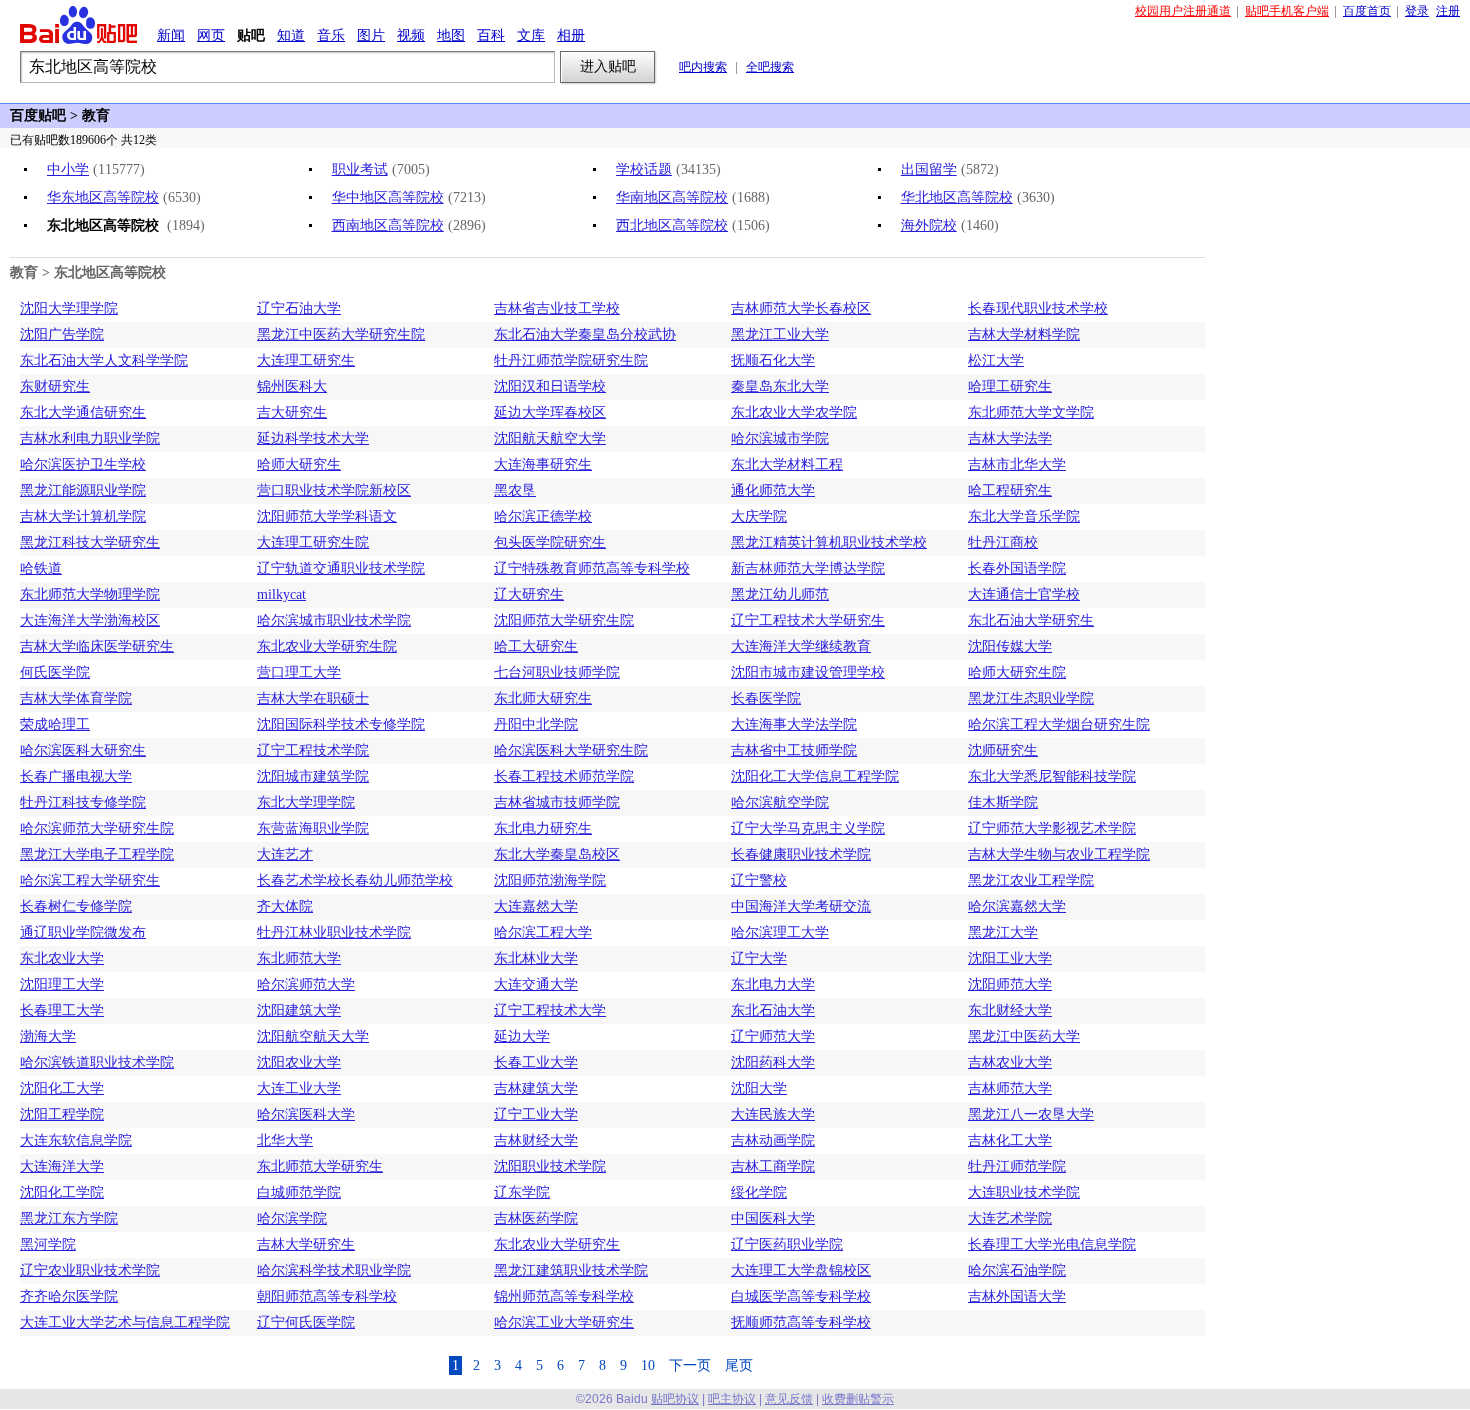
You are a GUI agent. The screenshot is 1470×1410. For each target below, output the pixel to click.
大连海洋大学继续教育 (801, 646)
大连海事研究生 (543, 464)
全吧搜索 (770, 67)
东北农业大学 (62, 958)
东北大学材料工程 (787, 464)
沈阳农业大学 (299, 1062)
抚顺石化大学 (773, 360)
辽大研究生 (529, 594)
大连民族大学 (773, 1114)
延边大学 (522, 1036)
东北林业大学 (536, 958)
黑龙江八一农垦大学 (1031, 1114)
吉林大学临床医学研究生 (97, 646)
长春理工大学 (62, 1010)
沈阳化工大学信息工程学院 (815, 776)
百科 (491, 35)
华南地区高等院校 (672, 197)
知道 (291, 35)
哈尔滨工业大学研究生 (564, 1322)
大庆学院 (759, 516)
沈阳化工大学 (62, 1088)
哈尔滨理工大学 (780, 932)
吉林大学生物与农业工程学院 (1059, 854)
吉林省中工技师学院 (794, 750)
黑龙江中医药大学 (1024, 1036)
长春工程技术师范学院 (564, 776)
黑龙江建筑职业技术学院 (571, 1270)
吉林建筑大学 (536, 1088)
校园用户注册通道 (1183, 11)
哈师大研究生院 (1017, 672)
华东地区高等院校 (103, 197)
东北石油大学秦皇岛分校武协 (585, 334)
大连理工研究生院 (313, 542)
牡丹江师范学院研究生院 (571, 360)
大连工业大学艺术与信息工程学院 (125, 1322)
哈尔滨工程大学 (543, 932)
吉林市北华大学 (1017, 464)
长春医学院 (766, 698)
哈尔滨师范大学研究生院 (97, 828)
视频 (411, 35)
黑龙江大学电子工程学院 (97, 854)
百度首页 (1367, 11)
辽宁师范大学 (773, 1036)
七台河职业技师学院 (557, 672)
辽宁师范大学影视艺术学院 (1052, 828)
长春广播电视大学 (76, 776)
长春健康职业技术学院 (801, 854)
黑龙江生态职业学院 (1031, 698)
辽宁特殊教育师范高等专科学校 (592, 568)
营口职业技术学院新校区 (334, 490)
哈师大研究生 (299, 464)
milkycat (281, 594)
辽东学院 (522, 1192)
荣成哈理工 (55, 724)
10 (648, 1365)
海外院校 (929, 225)
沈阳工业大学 (1010, 958)
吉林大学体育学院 (76, 698)
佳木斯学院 (1003, 802)
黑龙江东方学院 (69, 1218)
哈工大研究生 (536, 646)
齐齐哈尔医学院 (69, 1296)
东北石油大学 (773, 1010)
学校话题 (644, 169)
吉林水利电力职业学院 (90, 438)
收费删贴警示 (858, 1399)
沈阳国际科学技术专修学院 (341, 724)
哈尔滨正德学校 (543, 516)
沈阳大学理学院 (69, 308)
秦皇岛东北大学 (780, 386)
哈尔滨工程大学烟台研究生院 (1059, 724)
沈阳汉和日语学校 (550, 386)
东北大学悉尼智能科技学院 (1052, 776)
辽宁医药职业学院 (787, 1244)
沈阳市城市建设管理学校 (808, 672)
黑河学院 (48, 1244)
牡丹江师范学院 (1017, 1166)
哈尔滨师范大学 (306, 984)
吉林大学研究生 (306, 1244)
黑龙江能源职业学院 (83, 490)
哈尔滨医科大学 (306, 1114)
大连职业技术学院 (1024, 1192)
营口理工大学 (299, 672)
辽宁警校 (759, 880)
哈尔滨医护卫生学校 (83, 464)
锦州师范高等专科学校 (564, 1296)
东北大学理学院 (306, 802)
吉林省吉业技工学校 (557, 308)
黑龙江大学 (1003, 932)
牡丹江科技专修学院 (83, 802)
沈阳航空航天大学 (313, 1036)
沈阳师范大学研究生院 (564, 620)
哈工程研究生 (1010, 490)
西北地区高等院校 (672, 225)
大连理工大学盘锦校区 (801, 1270)
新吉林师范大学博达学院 (808, 568)
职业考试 (360, 169)
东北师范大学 (299, 958)
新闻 (171, 35)
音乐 (331, 35)
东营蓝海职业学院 (313, 828)
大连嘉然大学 (536, 906)
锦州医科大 (292, 386)
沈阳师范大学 (1010, 984)
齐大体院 (285, 906)
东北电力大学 (773, 984)
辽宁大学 (759, 958)
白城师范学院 (299, 1192)
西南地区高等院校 (388, 225)
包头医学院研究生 (550, 542)
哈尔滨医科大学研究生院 (571, 750)
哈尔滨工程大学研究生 (90, 880)
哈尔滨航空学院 (780, 802)
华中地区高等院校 (388, 197)
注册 (1448, 11)
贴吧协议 (675, 1399)
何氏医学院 (55, 672)
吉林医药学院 (536, 1218)
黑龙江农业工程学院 (1031, 880)
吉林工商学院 (773, 1166)
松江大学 (996, 360)
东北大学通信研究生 (83, 412)
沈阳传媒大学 (1010, 646)
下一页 (690, 1365)
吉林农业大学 (1010, 1062)
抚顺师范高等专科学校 (801, 1322)
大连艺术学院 (1010, 1218)
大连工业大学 (299, 1088)
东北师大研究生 (543, 698)
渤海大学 (48, 1036)
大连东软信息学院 (76, 1140)
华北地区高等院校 (957, 197)
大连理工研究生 (306, 360)
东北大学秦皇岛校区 (557, 854)
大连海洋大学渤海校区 (90, 620)
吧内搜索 (703, 67)
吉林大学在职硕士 (313, 698)
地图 (451, 35)
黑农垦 (515, 490)
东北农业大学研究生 (557, 1244)
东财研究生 (55, 386)
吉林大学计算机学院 (83, 516)
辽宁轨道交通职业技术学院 (341, 568)
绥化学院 (759, 1192)
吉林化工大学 (1010, 1140)
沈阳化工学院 (62, 1192)
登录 (1417, 11)
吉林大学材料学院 (1024, 334)
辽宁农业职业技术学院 (90, 1270)
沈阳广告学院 (62, 334)
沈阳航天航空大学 (550, 438)
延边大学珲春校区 (550, 412)
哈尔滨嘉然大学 (1017, 906)
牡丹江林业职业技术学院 (334, 932)
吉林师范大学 (1010, 1088)
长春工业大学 (536, 1062)
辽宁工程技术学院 (313, 750)
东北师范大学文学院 (1031, 412)
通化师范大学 (773, 490)
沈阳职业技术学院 (550, 1166)
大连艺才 (285, 854)
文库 (531, 35)
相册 (571, 35)
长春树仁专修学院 (76, 906)
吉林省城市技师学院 (557, 802)
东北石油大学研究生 (1031, 620)
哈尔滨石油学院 (1017, 1270)
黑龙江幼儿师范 (780, 594)
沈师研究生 (1003, 750)
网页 (211, 35)
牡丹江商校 (1003, 542)
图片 (371, 35)
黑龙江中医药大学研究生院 (341, 334)
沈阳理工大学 (62, 984)
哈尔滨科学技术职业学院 (334, 1270)
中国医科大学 (773, 1218)
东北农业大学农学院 (794, 412)
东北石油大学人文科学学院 (104, 360)
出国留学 (929, 169)
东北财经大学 (1010, 1010)
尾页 (739, 1365)
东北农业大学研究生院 (327, 646)
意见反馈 (789, 1399)
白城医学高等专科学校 (801, 1296)
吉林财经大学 (536, 1140)
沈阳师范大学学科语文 (327, 516)
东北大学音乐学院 (1024, 516)
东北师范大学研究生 (320, 1166)
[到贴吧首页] (78, 25)
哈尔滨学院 (292, 1218)
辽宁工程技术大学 (550, 1010)
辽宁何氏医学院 (306, 1322)
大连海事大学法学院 (794, 724)
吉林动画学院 (773, 1140)
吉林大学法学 (1010, 438)
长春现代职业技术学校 (1038, 308)
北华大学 (285, 1140)
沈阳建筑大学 (299, 1010)
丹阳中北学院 (536, 724)
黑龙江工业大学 (780, 334)
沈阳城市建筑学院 (313, 776)
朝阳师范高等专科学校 (327, 1296)
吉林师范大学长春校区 (801, 308)
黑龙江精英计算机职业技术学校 (829, 542)
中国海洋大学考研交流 (801, 906)
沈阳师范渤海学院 (550, 880)
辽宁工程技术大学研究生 (808, 620)
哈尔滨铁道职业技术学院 (97, 1062)
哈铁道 (41, 568)
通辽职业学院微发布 (83, 932)
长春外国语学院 (1017, 568)
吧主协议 (732, 1399)
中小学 (68, 169)
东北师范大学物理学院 (90, 594)
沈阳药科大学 (773, 1062)
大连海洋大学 (62, 1166)
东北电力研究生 (543, 828)
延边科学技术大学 (313, 438)
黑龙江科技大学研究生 (90, 542)
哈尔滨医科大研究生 (83, 750)
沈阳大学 (759, 1088)
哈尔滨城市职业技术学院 (334, 620)
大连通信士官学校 (1024, 594)
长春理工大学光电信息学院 (1052, 1244)
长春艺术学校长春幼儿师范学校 (355, 880)
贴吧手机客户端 (1287, 11)
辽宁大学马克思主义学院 (808, 828)
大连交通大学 (536, 984)
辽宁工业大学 (536, 1114)
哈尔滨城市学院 (780, 438)
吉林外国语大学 (1017, 1296)
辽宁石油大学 (299, 308)
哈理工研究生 (1010, 386)
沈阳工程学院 (62, 1114)
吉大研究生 (292, 412)
